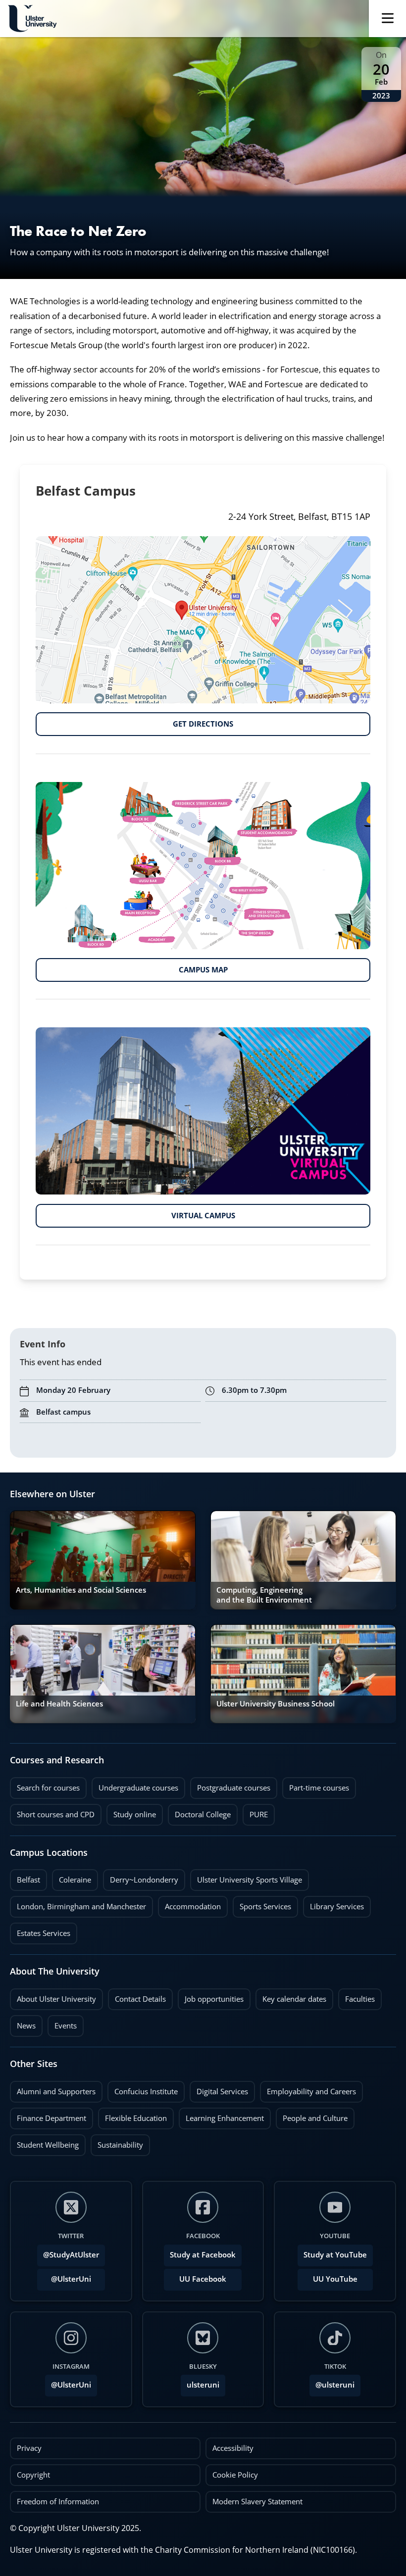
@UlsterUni (64, 2276)
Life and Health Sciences (59, 1704)
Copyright (33, 2475)
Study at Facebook (203, 2255)
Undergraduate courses (135, 1785)
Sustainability (117, 2142)
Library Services (333, 1904)
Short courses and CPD (52, 1812)
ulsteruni (203, 2385)
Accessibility (233, 2448)
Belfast (25, 1877)
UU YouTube (335, 2279)
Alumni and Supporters (53, 2089)
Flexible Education (132, 2116)
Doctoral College (199, 1812)
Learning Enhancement (221, 2116)
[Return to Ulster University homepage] (32, 19)
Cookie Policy (235, 2475)
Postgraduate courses (230, 1785)
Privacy (29, 2448)
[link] (103, 1560)
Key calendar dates (294, 1999)
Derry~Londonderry (141, 1877)
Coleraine (72, 1877)
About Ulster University (56, 1999)
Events (62, 2023)
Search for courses (48, 1788)
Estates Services (40, 1931)
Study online (131, 1812)
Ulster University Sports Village (250, 1880)
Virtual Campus (135, 1212)
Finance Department (48, 2116)
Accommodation (189, 1904)
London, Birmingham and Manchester (81, 1907)
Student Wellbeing (44, 2142)
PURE (259, 1815)
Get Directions (134, 721)
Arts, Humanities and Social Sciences (81, 1590)
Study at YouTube (335, 2255)
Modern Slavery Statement (257, 2502)
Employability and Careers (308, 2089)
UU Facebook (203, 2279)
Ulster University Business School (276, 1704)
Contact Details (140, 1999)
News (23, 2023)
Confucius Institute (143, 2089)
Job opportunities (214, 1999)
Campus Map (132, 966)
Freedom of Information (58, 2502)
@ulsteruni (332, 2382)
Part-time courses (316, 1785)
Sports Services (262, 1904)
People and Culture (312, 2116)
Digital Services (219, 2089)
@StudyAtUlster (71, 2255)
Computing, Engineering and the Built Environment (264, 1595)
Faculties (360, 1999)
